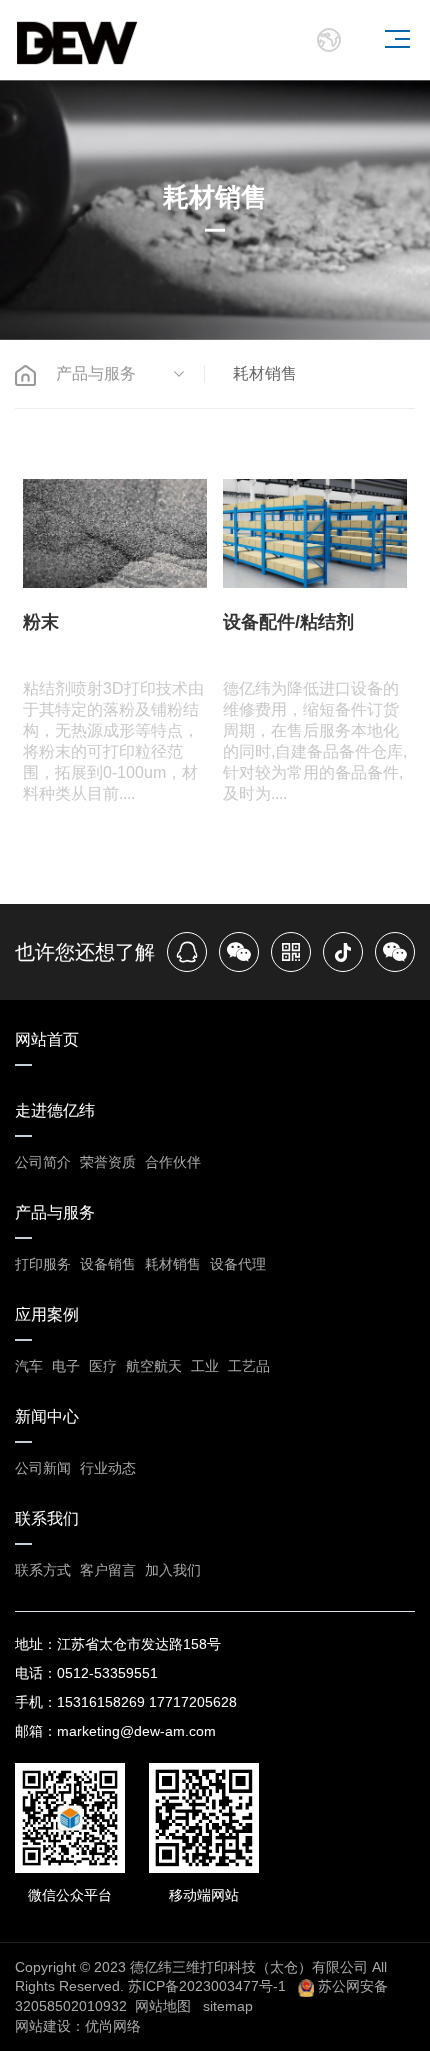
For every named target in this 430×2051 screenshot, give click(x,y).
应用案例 (47, 1314)
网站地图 (163, 2006)
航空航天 (154, 1366)
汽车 (29, 1366)
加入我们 (173, 1570)
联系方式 (43, 1570)
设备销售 (108, 1264)
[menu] (397, 39)
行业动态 (108, 1468)
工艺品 (249, 1366)
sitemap (228, 2006)
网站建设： (50, 2026)
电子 (66, 1366)
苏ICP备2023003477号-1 (207, 1986)
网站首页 (47, 1039)
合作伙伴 (173, 1162)
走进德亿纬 (55, 1110)
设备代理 (238, 1264)
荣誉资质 (108, 1162)
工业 (205, 1366)
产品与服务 (55, 1212)
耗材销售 (173, 1264)
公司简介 (43, 1162)
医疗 (103, 1366)
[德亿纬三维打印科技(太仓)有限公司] (76, 40)
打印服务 (43, 1264)
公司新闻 (43, 1468)
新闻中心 (47, 1416)
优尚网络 (113, 2026)
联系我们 (47, 1518)
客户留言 (108, 1570)
